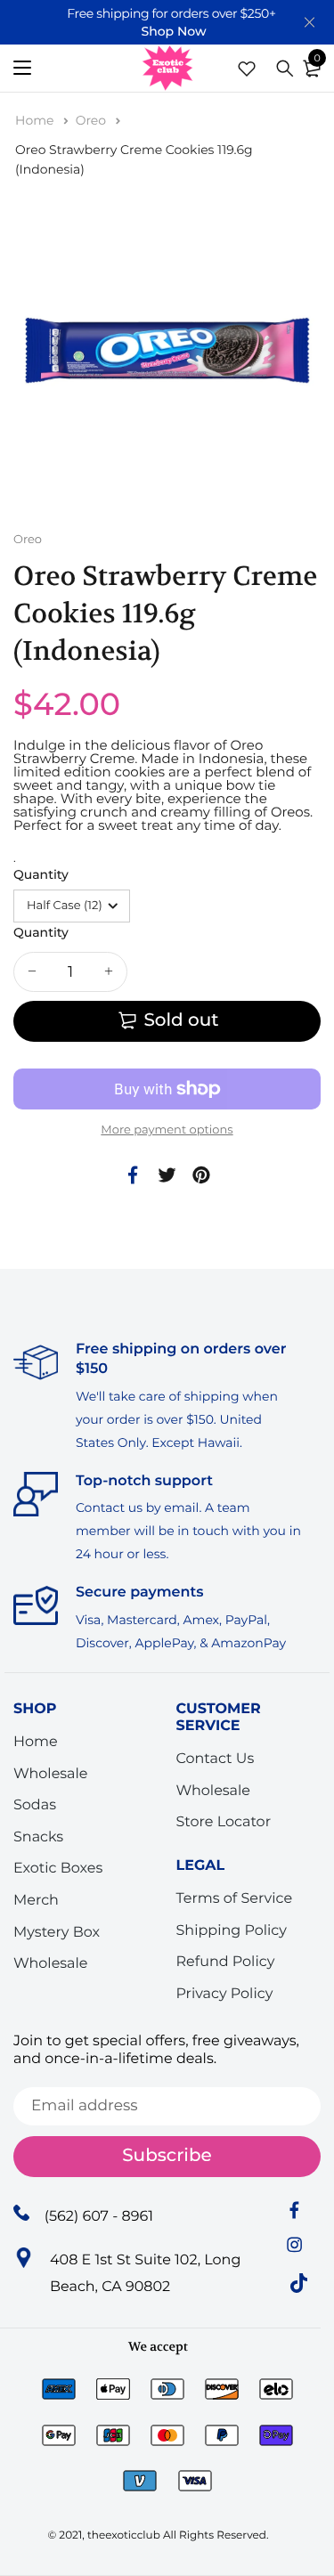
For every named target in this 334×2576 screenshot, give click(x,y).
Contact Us (216, 1759)
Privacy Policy (225, 1994)
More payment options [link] (167, 1130)
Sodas (35, 1805)
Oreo (93, 120)
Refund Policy (226, 1962)
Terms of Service (235, 1899)
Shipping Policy (232, 1930)
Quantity (41, 874)
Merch (36, 1901)
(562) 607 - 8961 (99, 2216)
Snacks (38, 1837)
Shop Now (173, 31)
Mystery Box (57, 1932)
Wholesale (51, 1773)
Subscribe (167, 2156)
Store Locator (224, 1822)
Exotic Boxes (58, 1869)
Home (36, 120)
